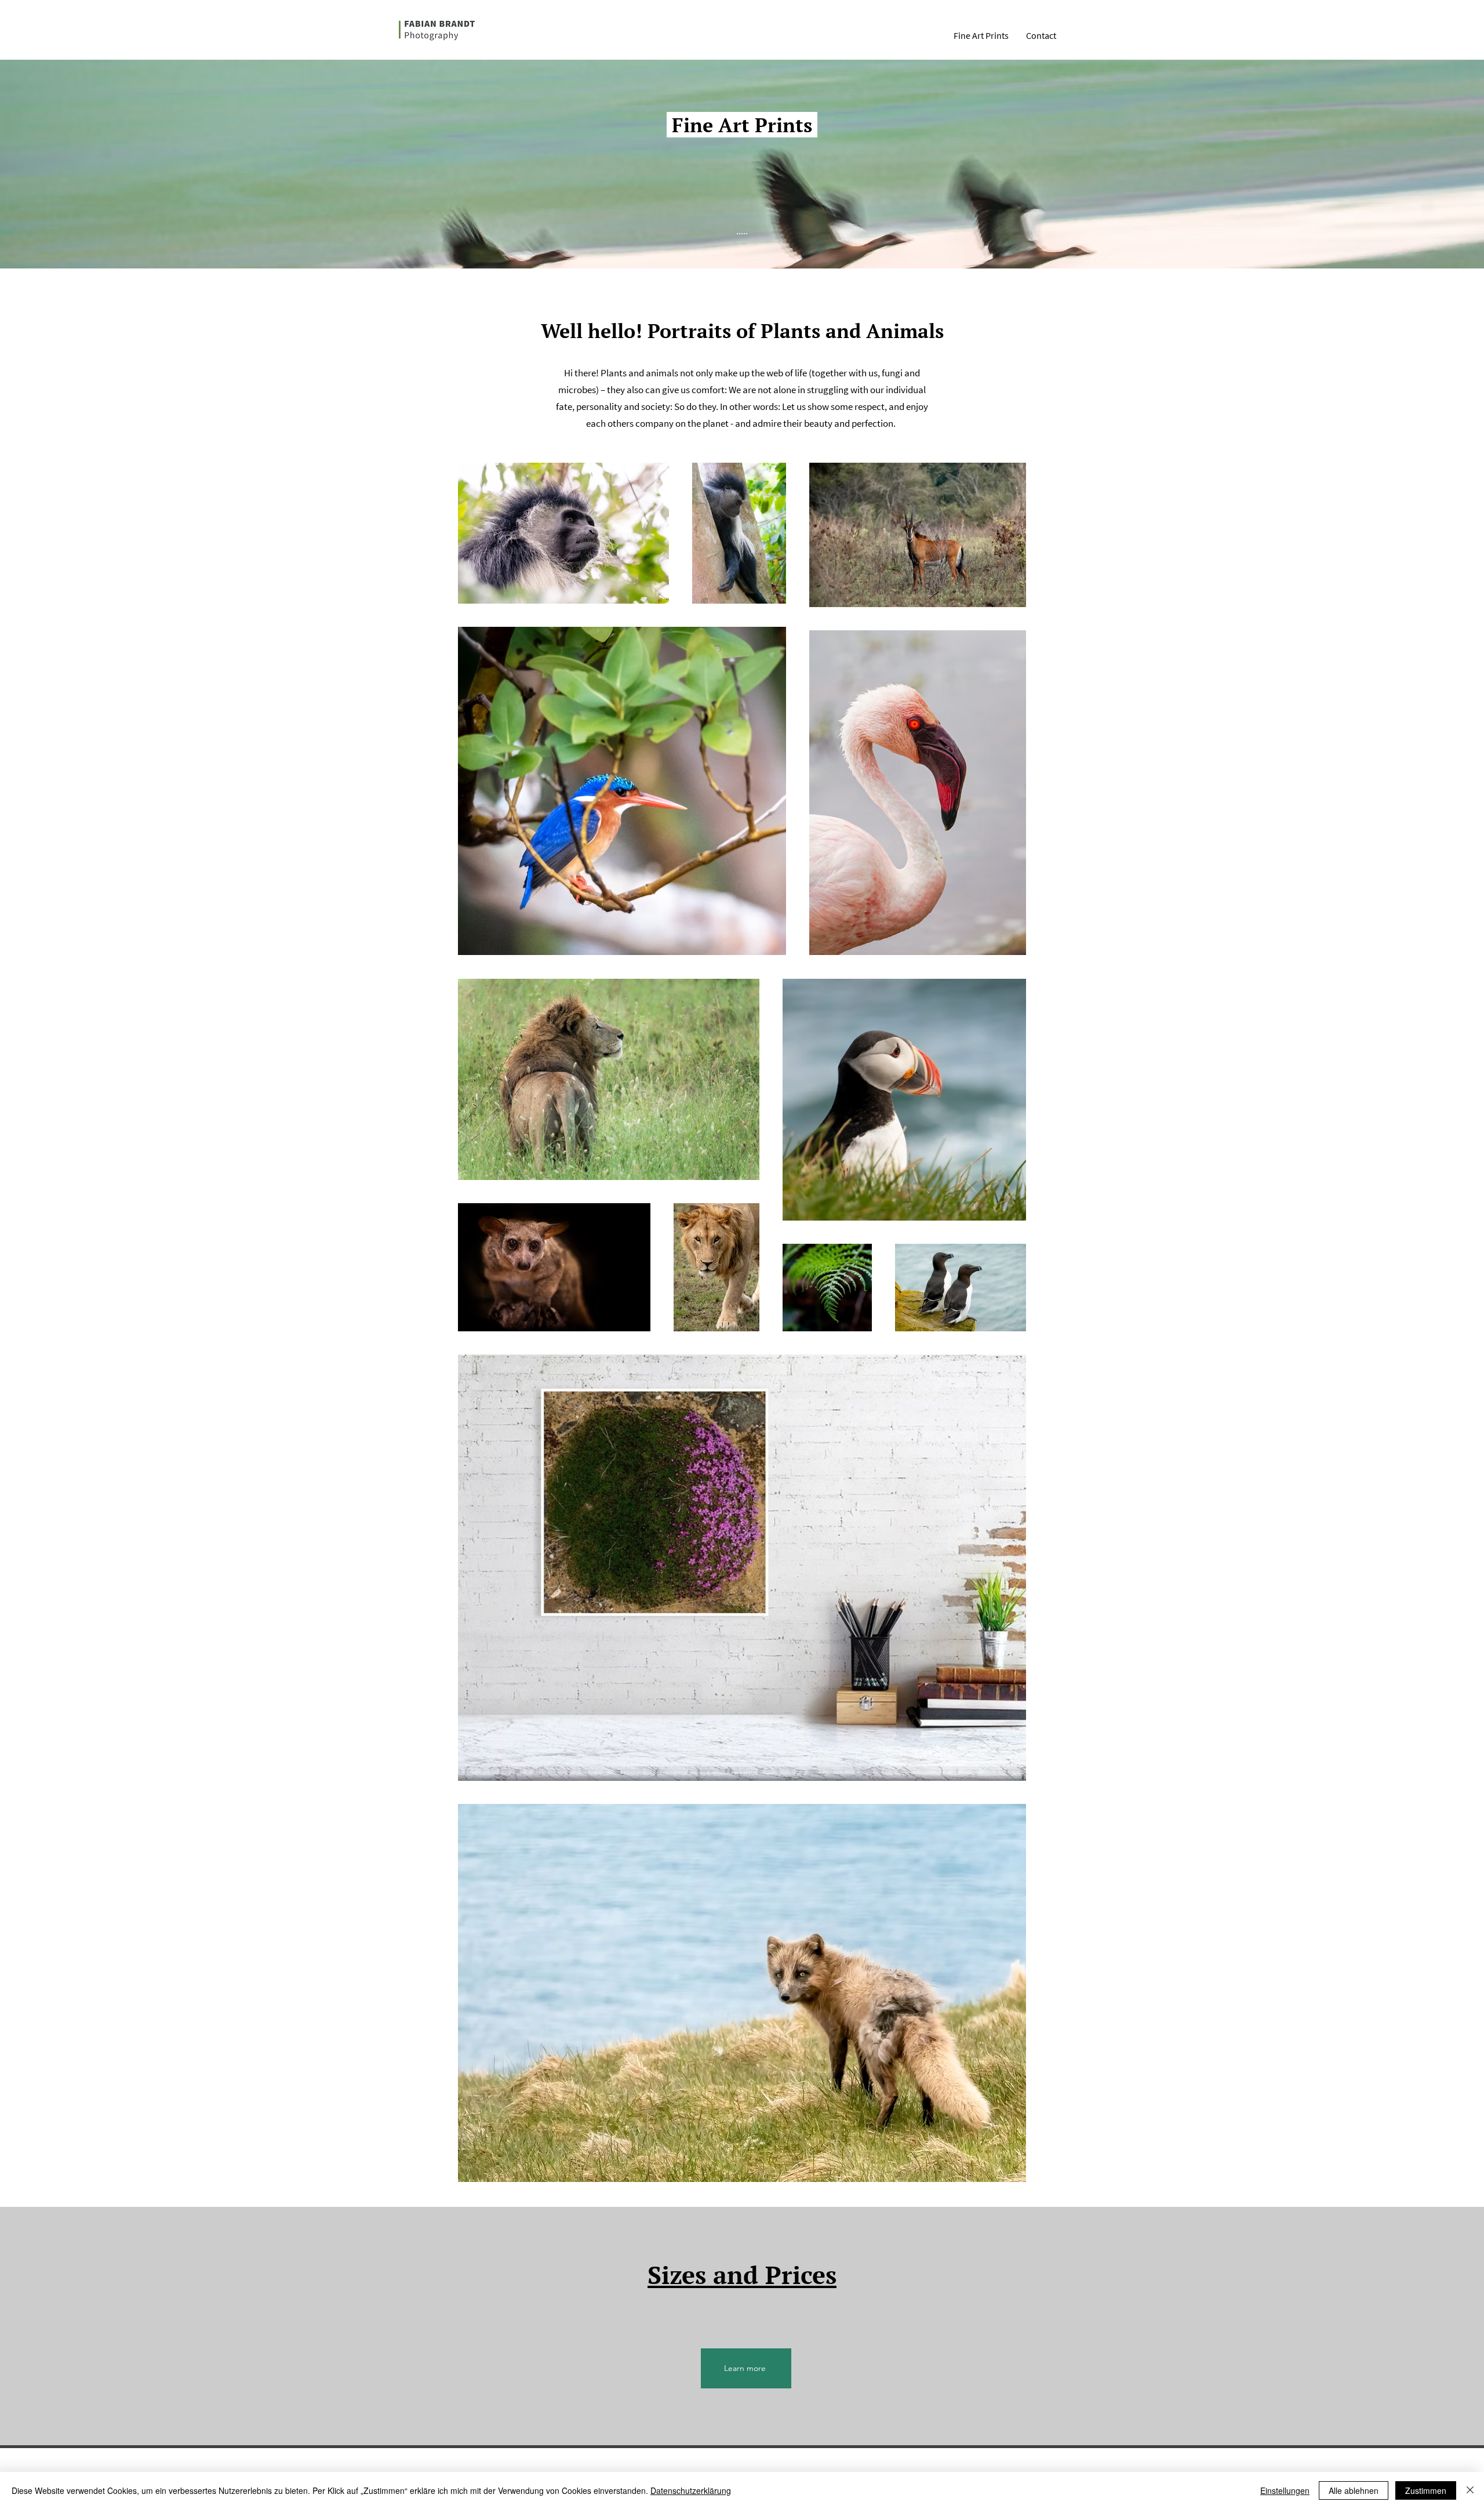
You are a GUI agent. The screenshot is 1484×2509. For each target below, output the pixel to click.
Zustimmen (1426, 2490)
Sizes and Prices (742, 2275)
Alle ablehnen (1354, 2490)
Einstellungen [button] (1285, 2490)
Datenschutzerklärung (691, 2490)
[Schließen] (1470, 2490)
